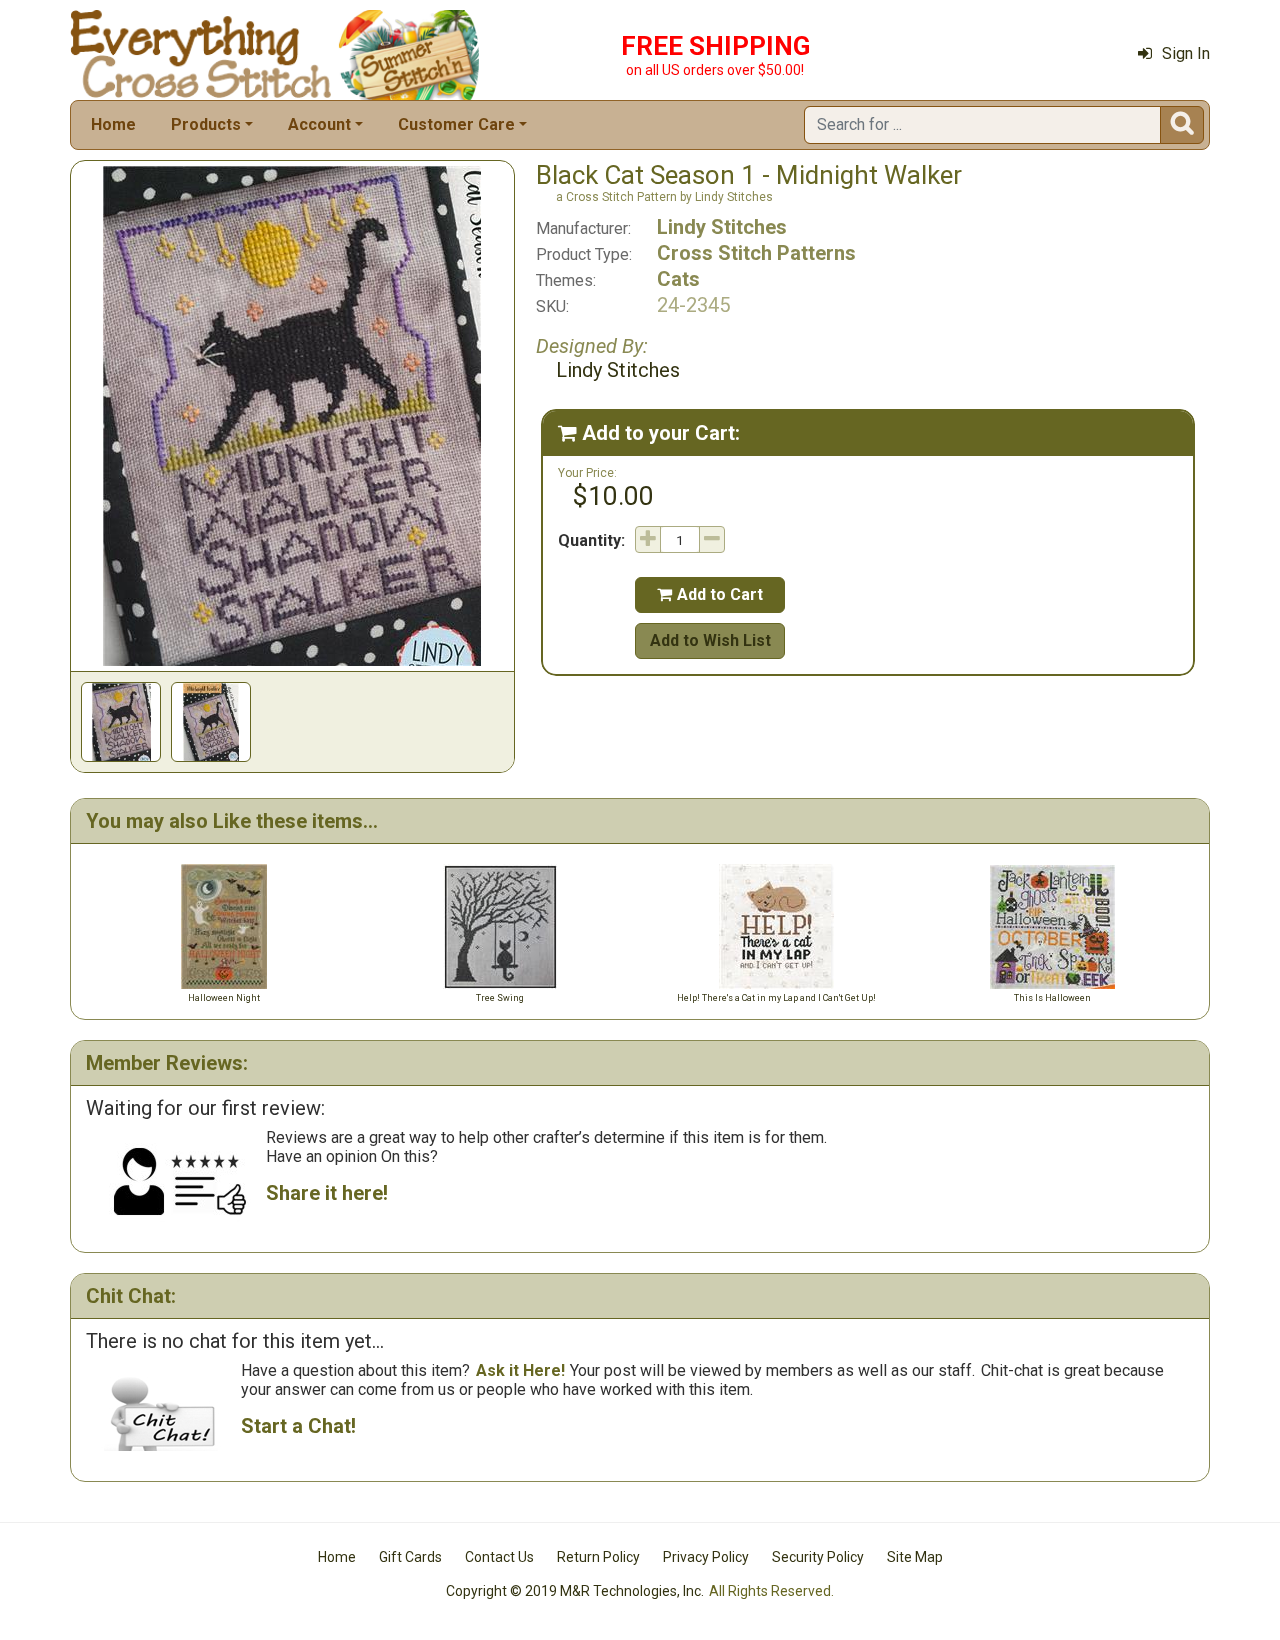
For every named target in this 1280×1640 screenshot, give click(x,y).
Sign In (1186, 53)
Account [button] (319, 124)
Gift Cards (410, 1557)
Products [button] (206, 124)
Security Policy (818, 1557)
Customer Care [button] (456, 124)
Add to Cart (710, 594)
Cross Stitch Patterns (756, 253)
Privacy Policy (706, 1557)
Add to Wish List (710, 640)
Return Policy (598, 1557)
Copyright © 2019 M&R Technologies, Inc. (575, 1591)
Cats (678, 279)
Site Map (915, 1557)
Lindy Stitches (722, 227)
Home (113, 124)
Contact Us (499, 1557)
